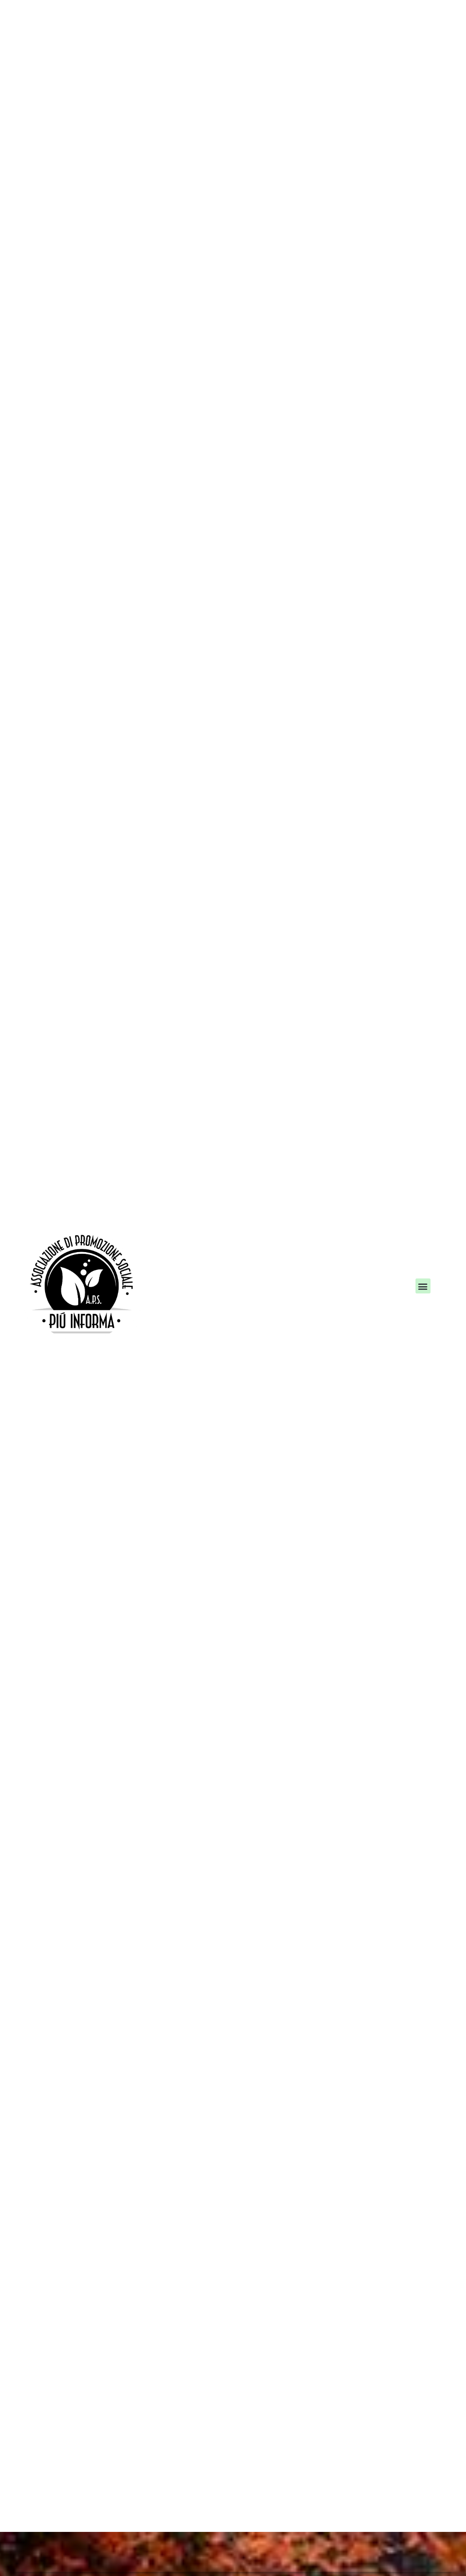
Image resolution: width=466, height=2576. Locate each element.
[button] (423, 1288)
